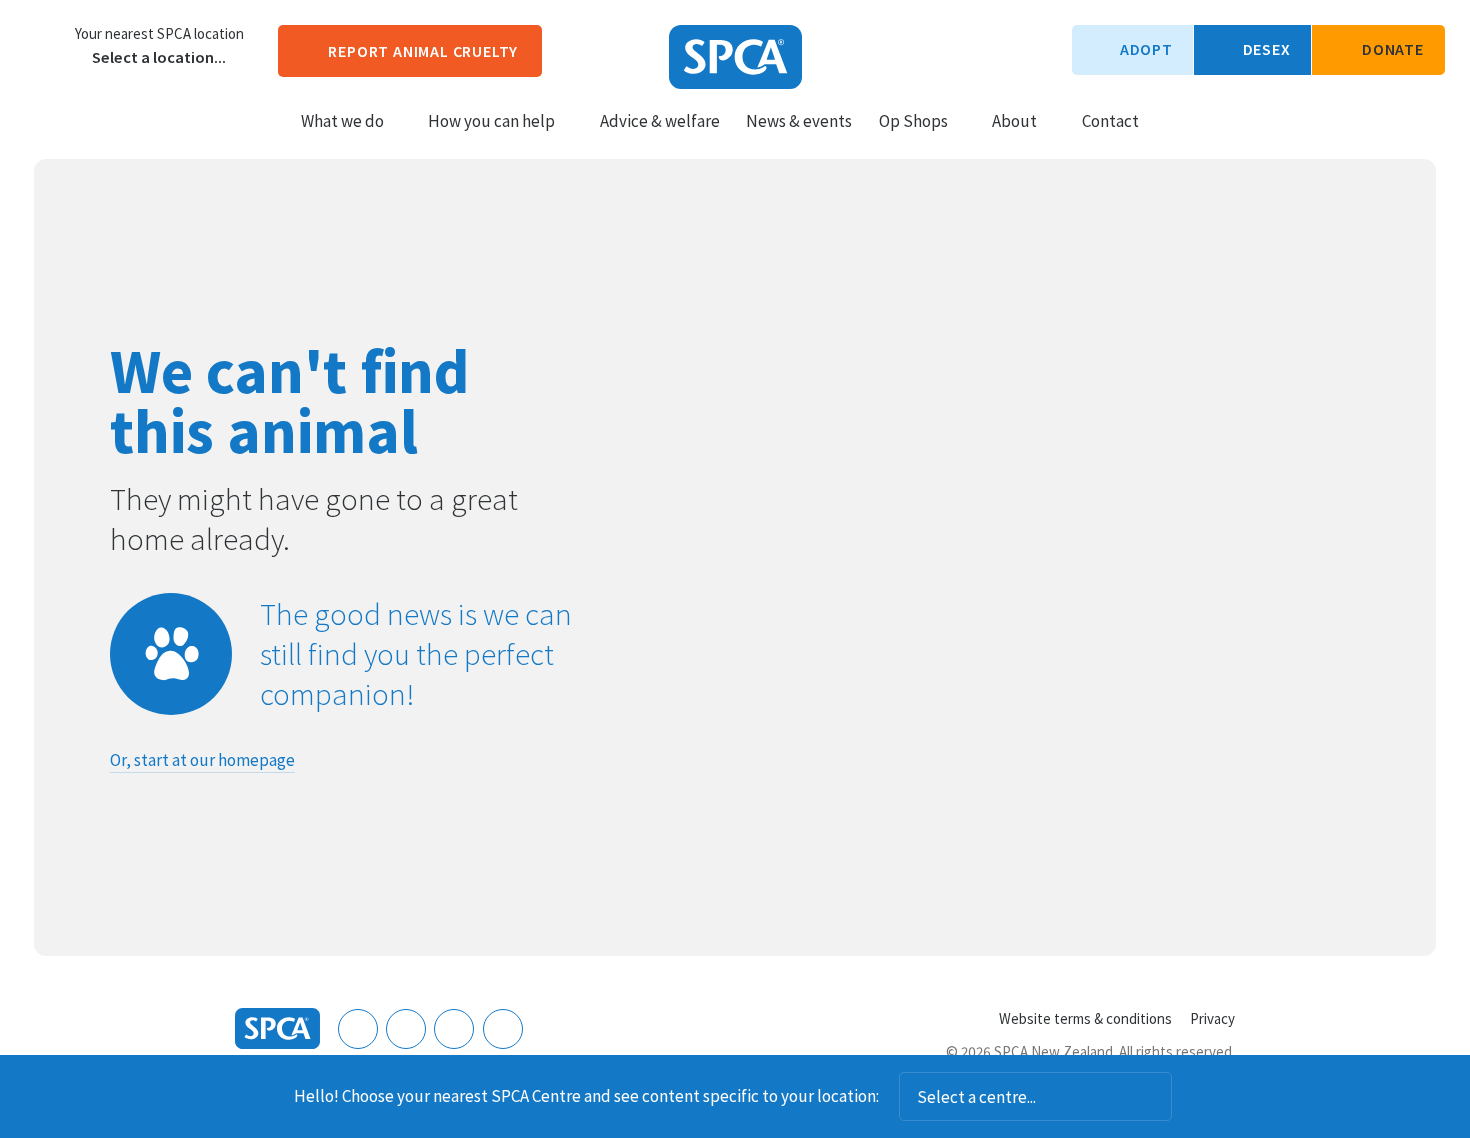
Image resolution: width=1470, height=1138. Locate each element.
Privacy (1212, 1018)
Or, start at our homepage (202, 760)
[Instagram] (406, 1029)
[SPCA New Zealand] (735, 57)
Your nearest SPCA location (159, 34)
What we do (342, 121)
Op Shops (913, 121)
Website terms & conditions (1085, 1018)
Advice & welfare (660, 121)
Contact (1110, 121)
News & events (799, 121)
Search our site (1171, 119)
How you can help (491, 121)
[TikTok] (503, 1029)
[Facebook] (358, 1029)
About (1014, 121)
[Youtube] (454, 1029)
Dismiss (1199, 1097)
